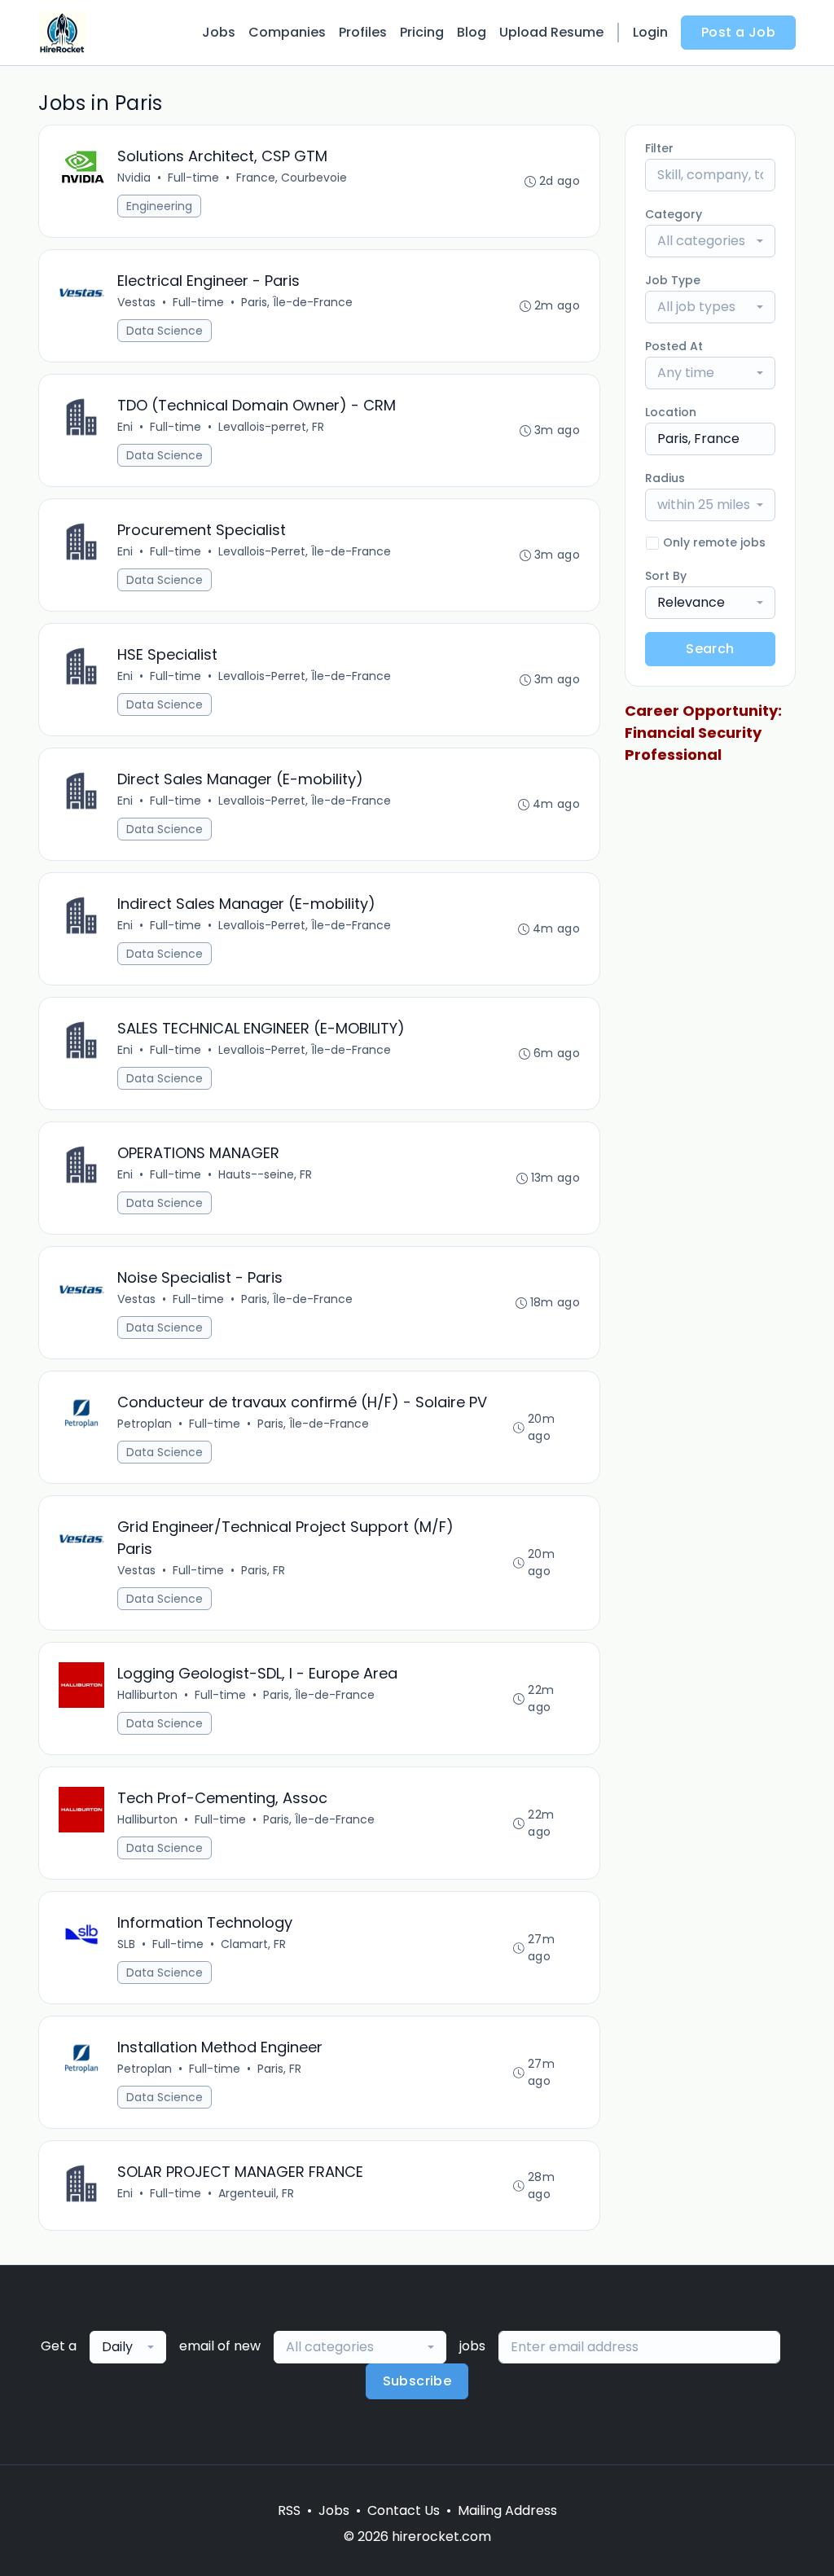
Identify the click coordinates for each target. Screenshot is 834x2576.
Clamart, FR (253, 1944)
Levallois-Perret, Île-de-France (305, 551)
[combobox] (710, 241)
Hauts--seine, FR (265, 1174)
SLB (126, 1944)
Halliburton (147, 1695)
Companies (287, 32)
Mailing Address (507, 2510)
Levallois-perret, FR (271, 427)
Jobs (219, 32)
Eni (125, 427)
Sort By (666, 576)
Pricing (422, 32)
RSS (289, 2510)
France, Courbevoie (292, 178)
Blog (472, 32)
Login (650, 32)
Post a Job (738, 32)
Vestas (136, 302)
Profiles (363, 32)
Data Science (165, 331)
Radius (665, 478)
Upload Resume (551, 32)
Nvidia (134, 178)
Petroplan (145, 1424)
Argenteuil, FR (256, 2193)
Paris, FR (263, 1570)
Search (710, 649)
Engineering (159, 206)
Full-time (193, 178)
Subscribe (417, 2381)
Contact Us (404, 2510)
